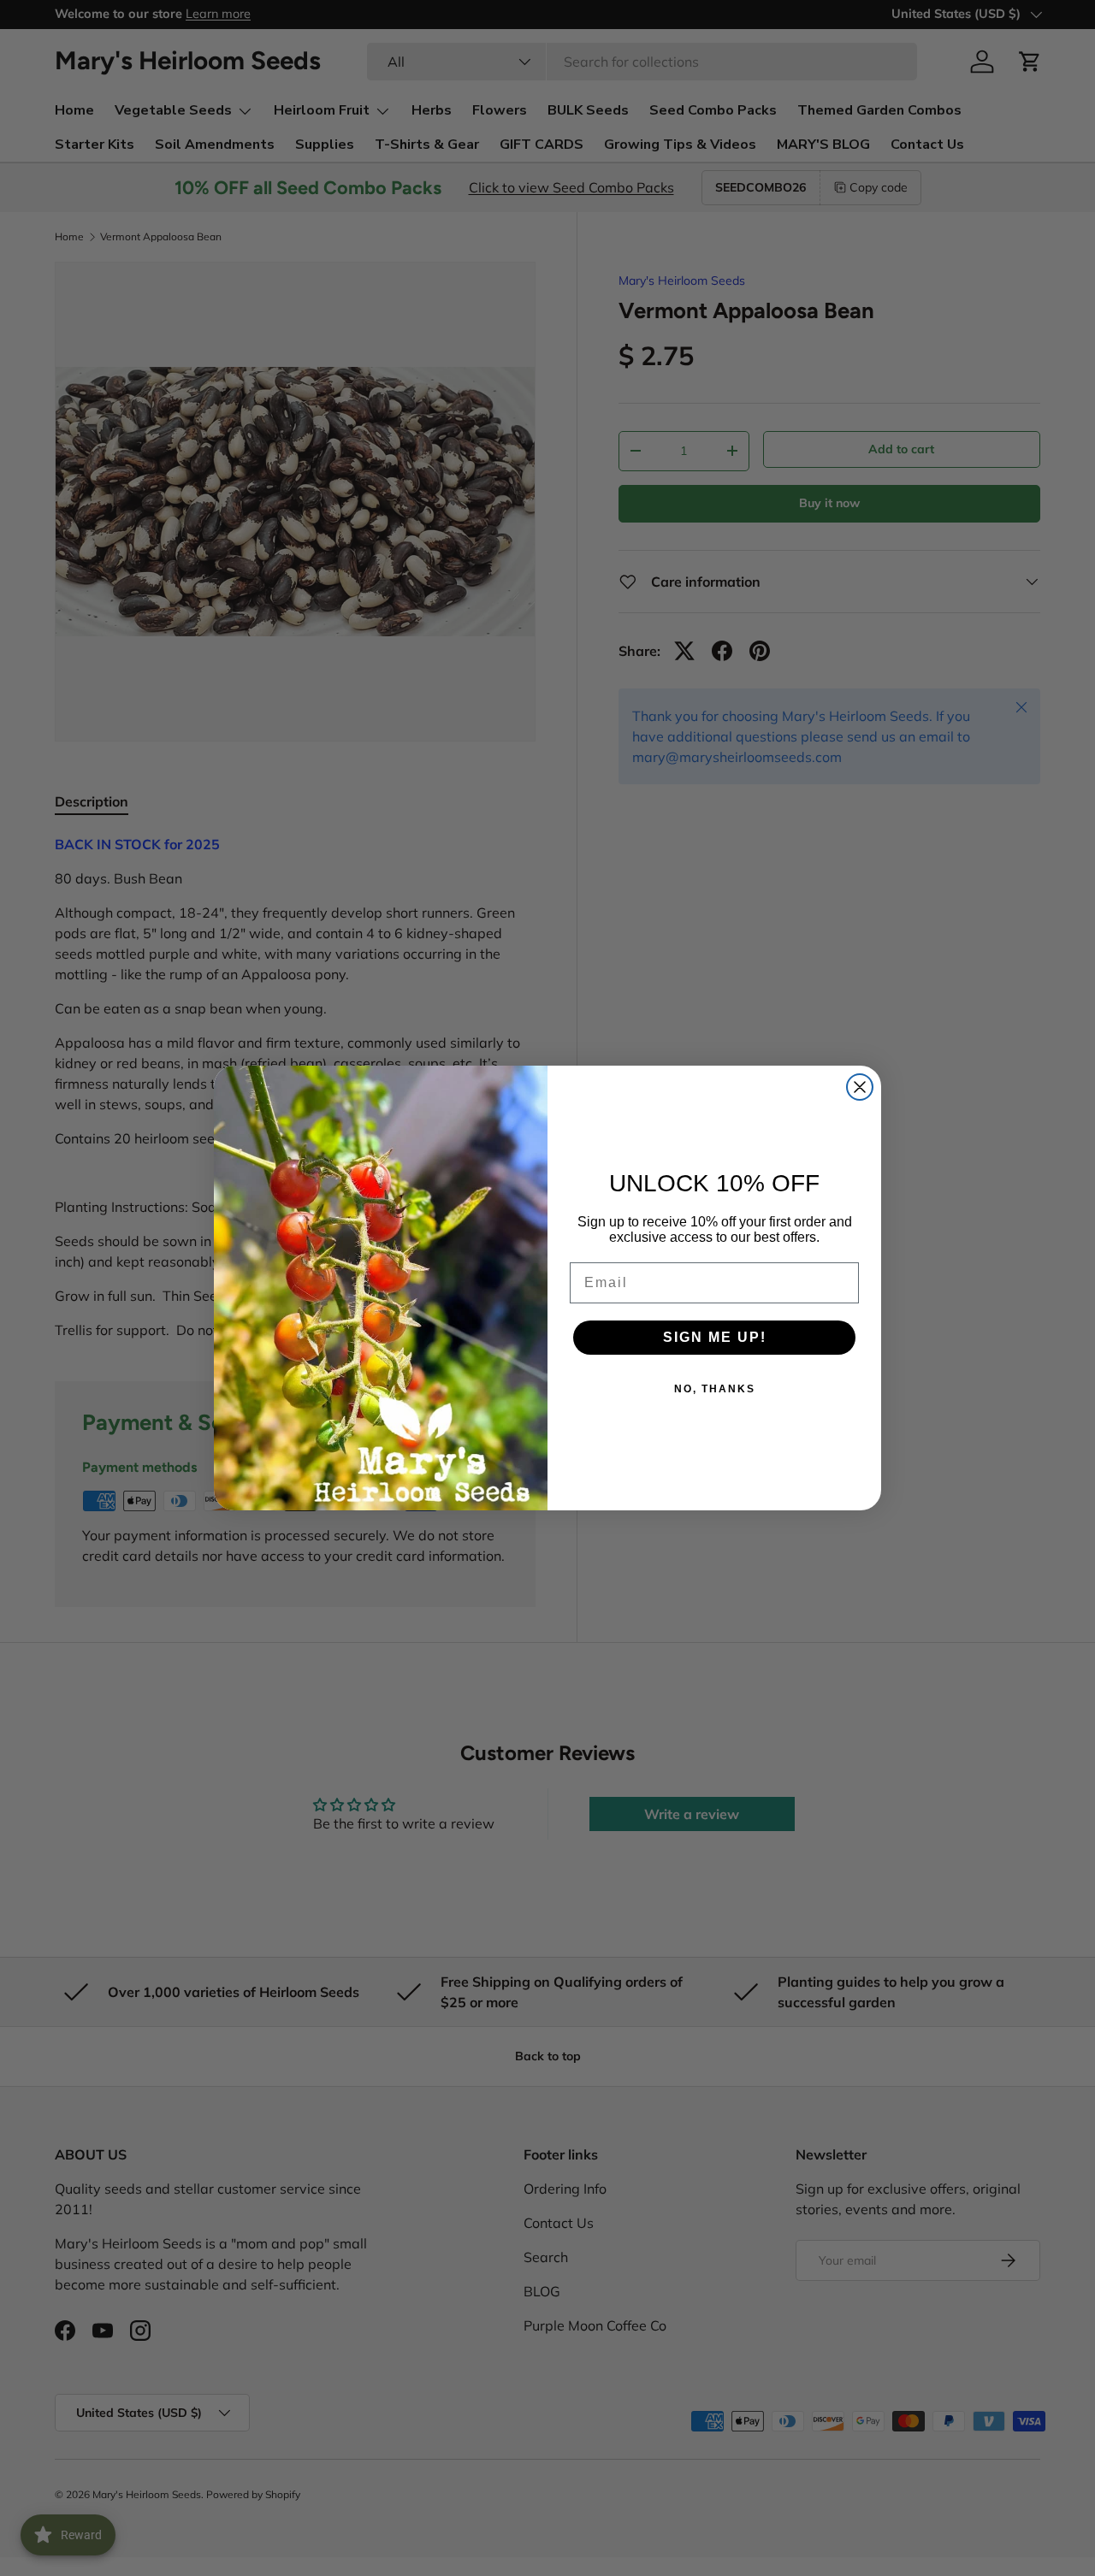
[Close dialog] (860, 1087)
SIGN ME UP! (715, 1337)
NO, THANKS (715, 1389)
